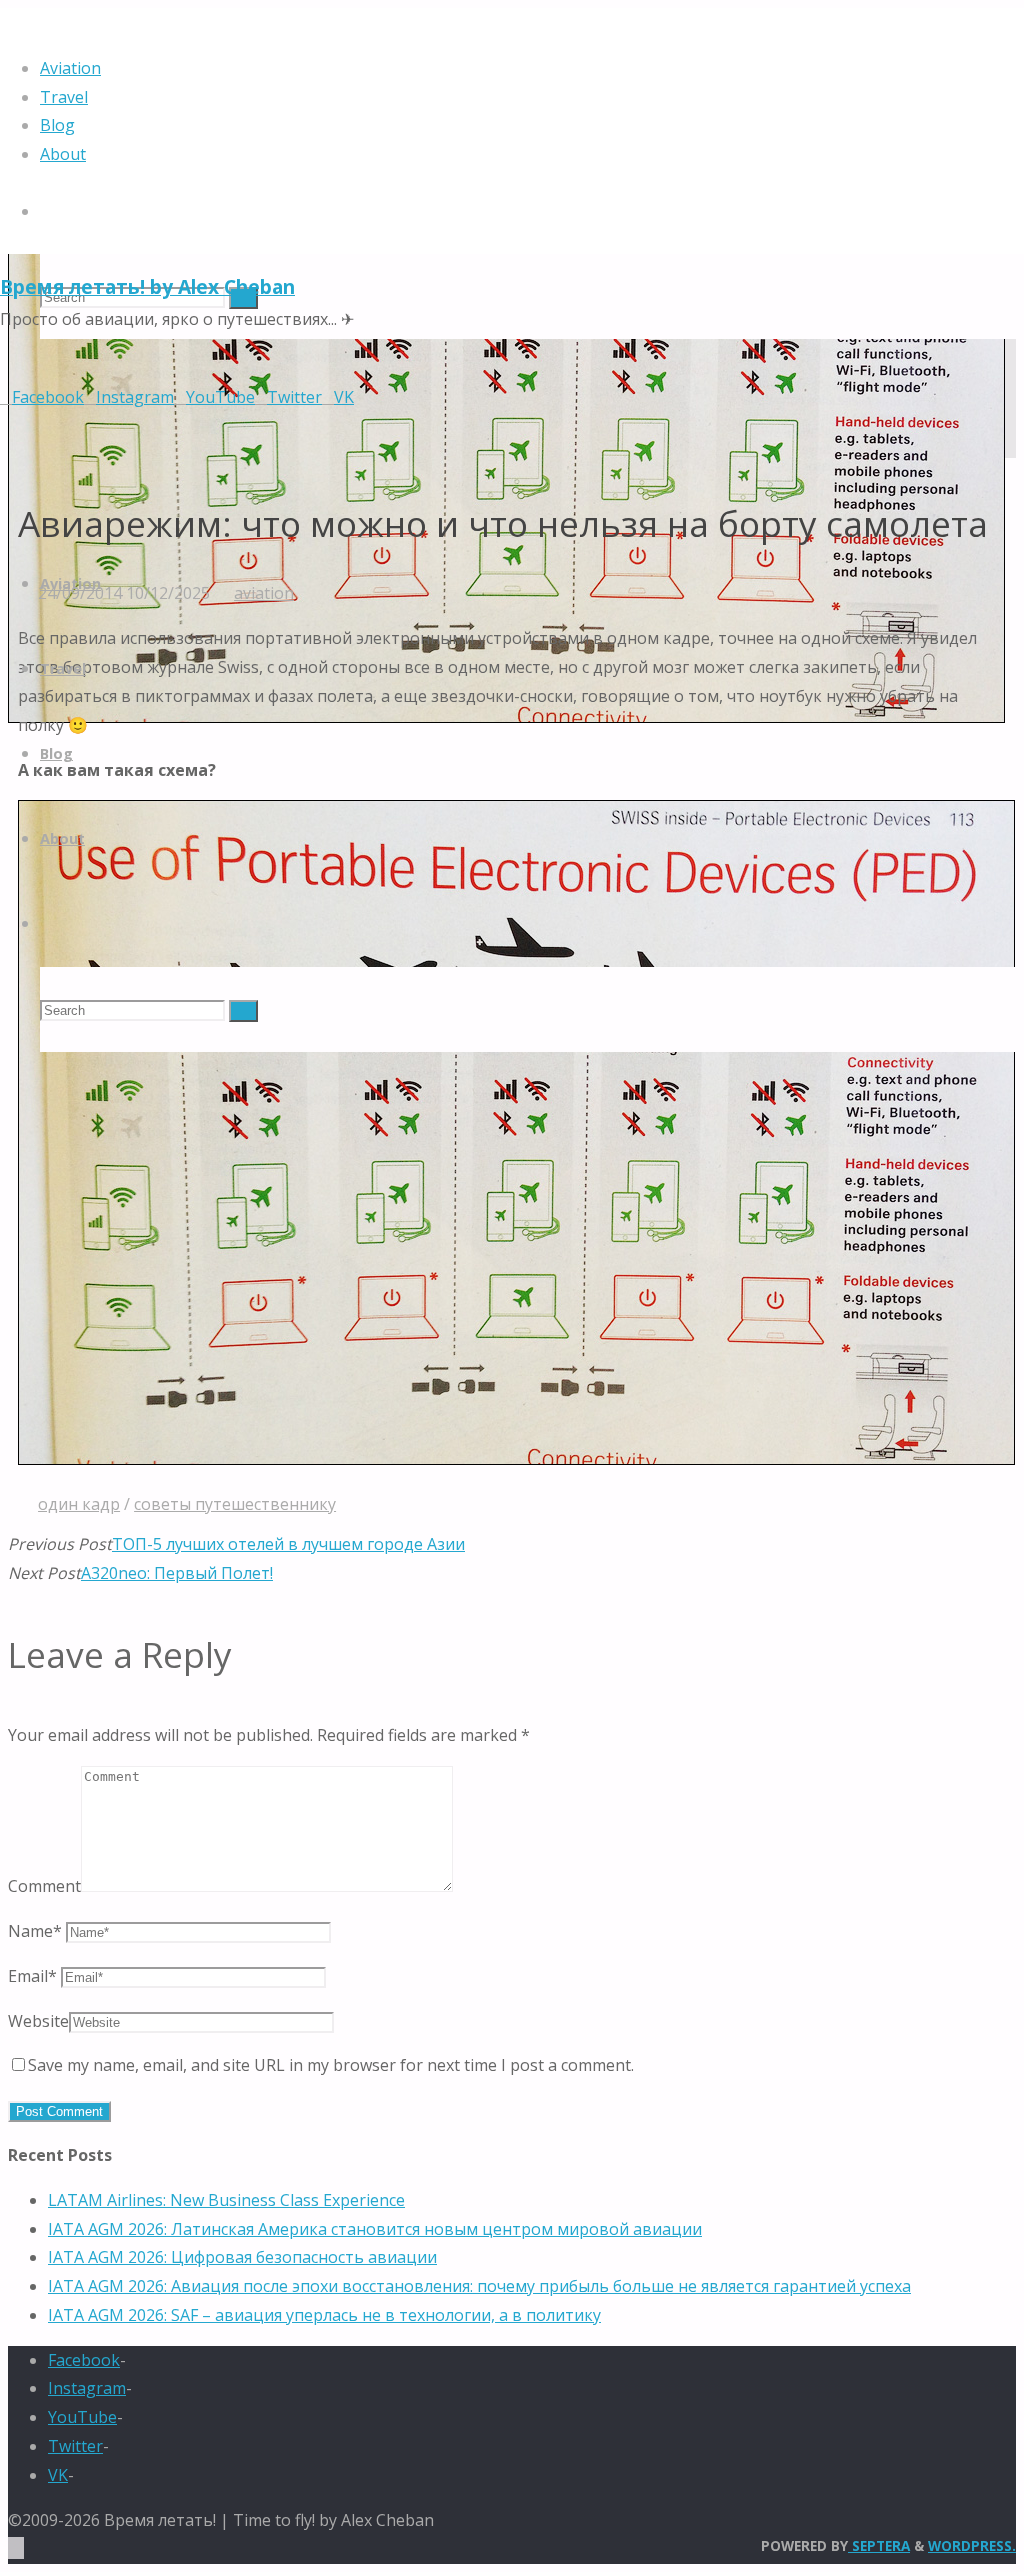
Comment (44, 1886)
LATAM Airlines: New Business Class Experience (226, 2200)
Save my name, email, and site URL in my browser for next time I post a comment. (331, 2065)
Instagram (87, 2388)
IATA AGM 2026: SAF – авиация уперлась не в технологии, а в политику (324, 2315)
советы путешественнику (235, 1504)
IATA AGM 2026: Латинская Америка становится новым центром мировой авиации (375, 2229)
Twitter (75, 2446)
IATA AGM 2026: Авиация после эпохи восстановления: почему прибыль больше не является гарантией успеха (479, 2286)
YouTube (82, 2417)
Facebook (84, 2360)
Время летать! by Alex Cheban (147, 286)
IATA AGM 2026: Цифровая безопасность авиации (242, 2257)
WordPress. (972, 2545)
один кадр (79, 1504)
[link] (48, 211)
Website (38, 2021)
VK (58, 2475)
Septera (879, 2545)
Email (32, 1976)
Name (35, 1931)
